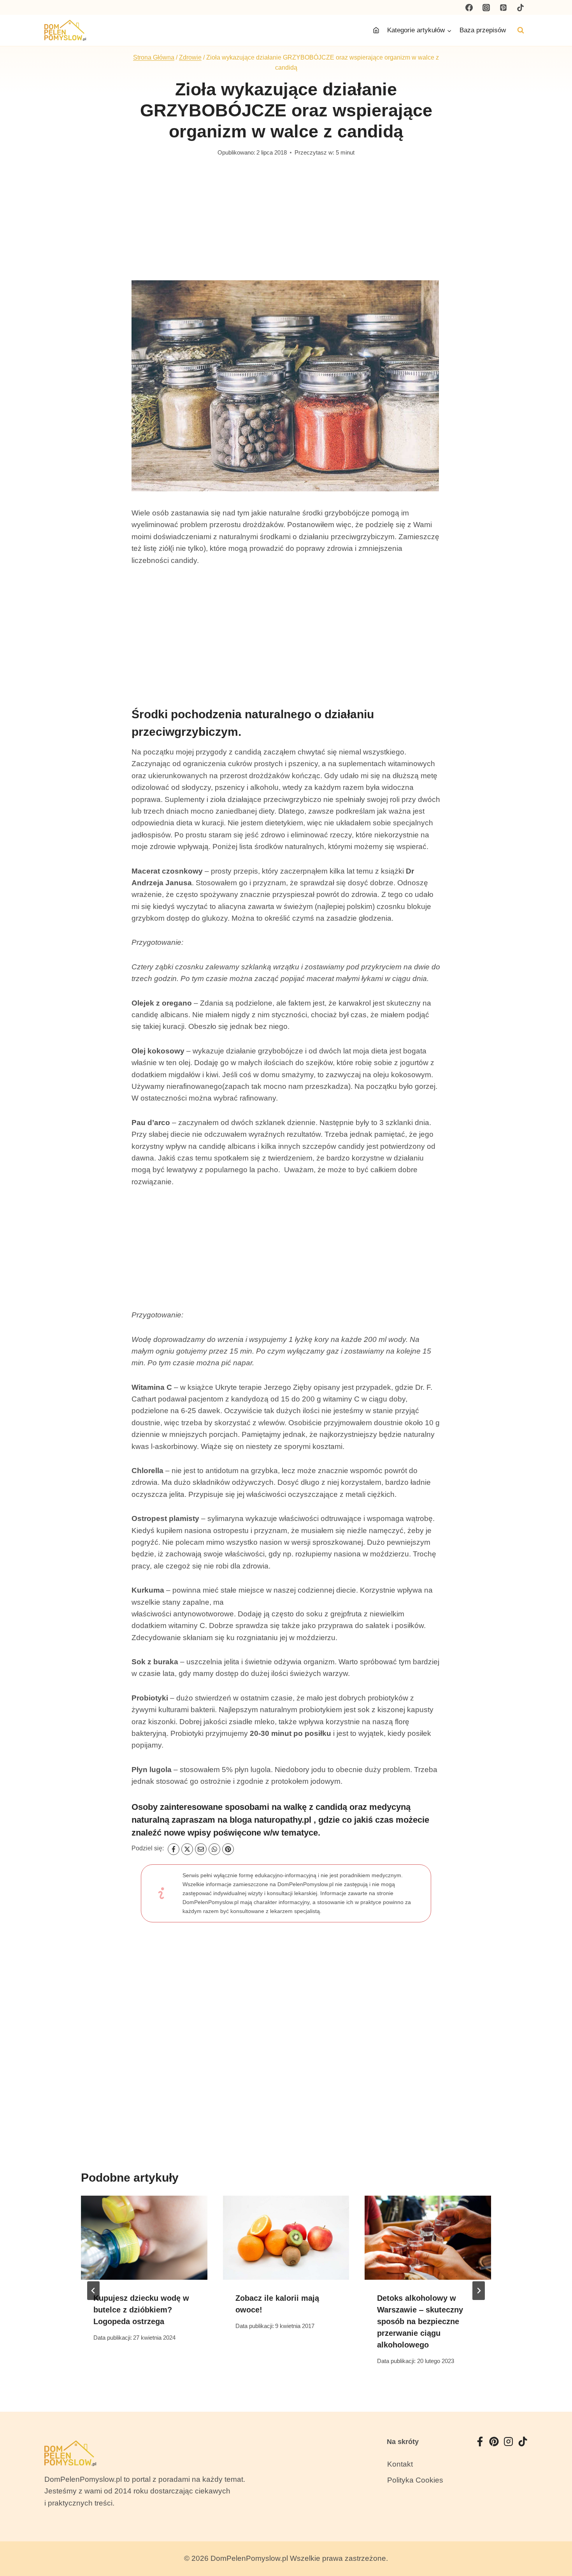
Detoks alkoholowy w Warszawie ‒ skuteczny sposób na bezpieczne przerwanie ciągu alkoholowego (420, 2321)
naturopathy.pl (283, 1820)
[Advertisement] (286, 222)
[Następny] (479, 2291)
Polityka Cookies (415, 2480)
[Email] (201, 1849)
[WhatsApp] (214, 1849)
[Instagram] (486, 7)
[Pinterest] (503, 7)
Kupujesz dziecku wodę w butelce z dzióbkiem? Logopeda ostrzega (141, 2310)
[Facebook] (469, 7)
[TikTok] (520, 7)
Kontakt (400, 2464)
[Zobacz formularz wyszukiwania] (521, 30)
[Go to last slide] (93, 2291)
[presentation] (144, 2238)
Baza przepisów (483, 30)
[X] (187, 1849)
